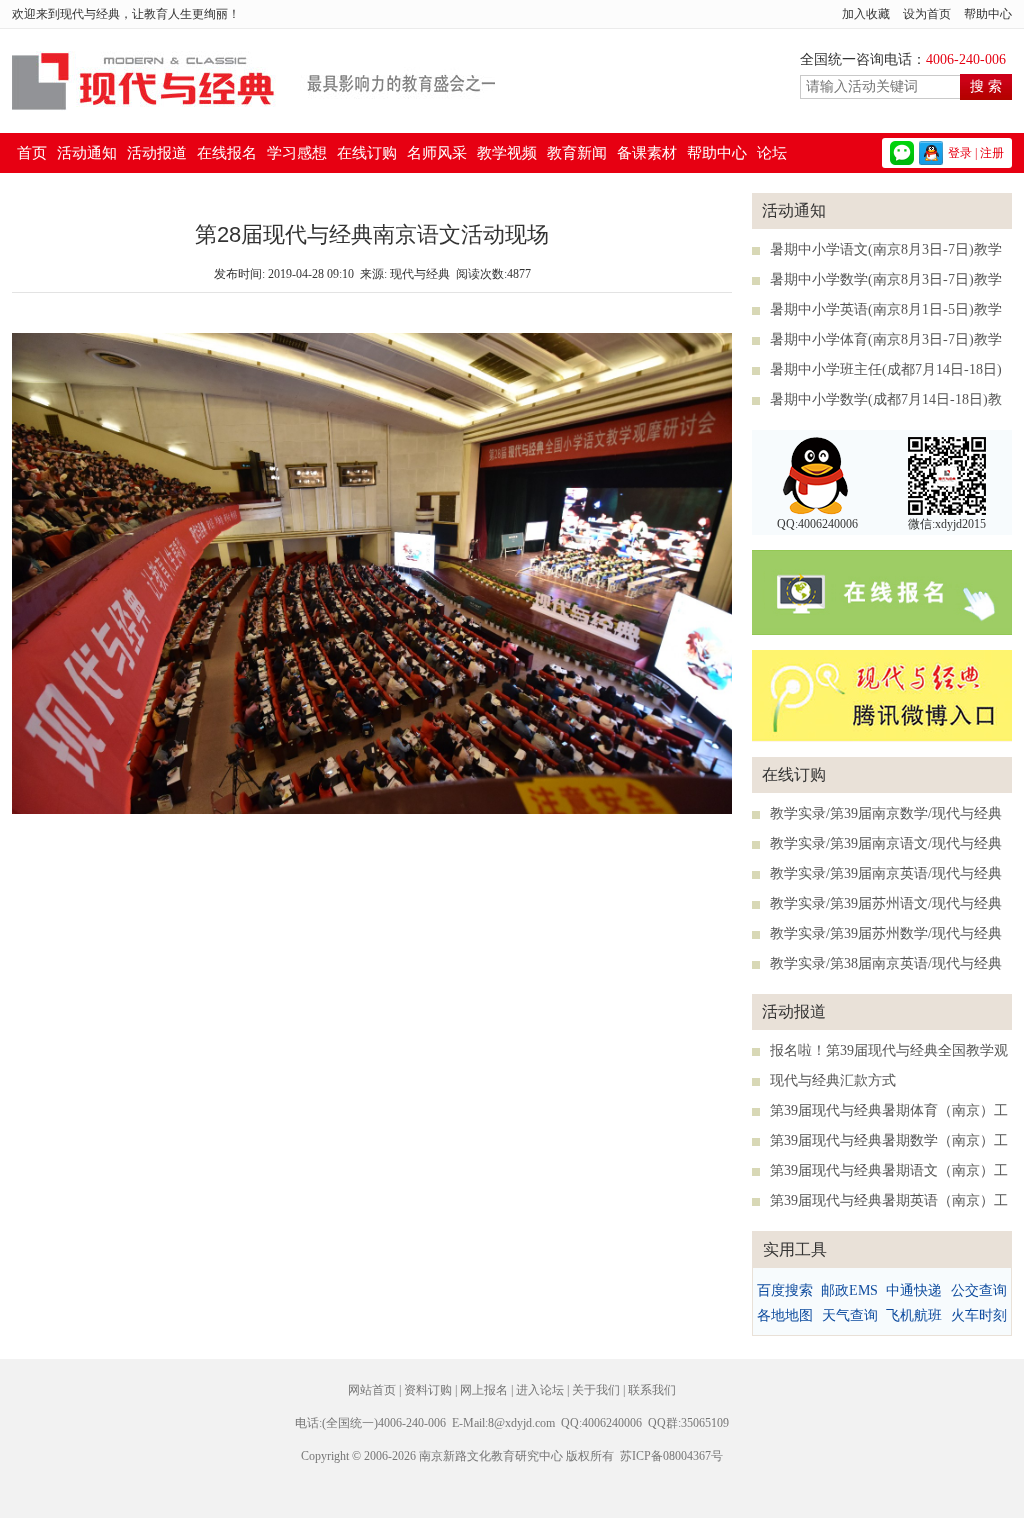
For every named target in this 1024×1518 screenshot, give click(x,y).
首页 (32, 153)
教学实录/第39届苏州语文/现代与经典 (886, 903)
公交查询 (979, 1290)
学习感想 (297, 153)
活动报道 (157, 153)
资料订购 (428, 1390)
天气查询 (850, 1315)
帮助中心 (988, 14)
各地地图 (785, 1315)
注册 (992, 153)
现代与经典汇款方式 (833, 1080)
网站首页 (372, 1390)
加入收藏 (866, 14)
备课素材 (647, 153)
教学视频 (507, 153)
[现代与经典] (253, 107)
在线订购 (367, 153)
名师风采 (437, 153)
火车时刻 (979, 1315)
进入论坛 (540, 1390)
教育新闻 (577, 153)
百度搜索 (785, 1290)
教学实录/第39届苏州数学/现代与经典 (886, 933)
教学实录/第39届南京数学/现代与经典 (886, 813)
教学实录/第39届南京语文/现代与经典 (886, 843)
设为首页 (927, 14)
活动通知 (87, 153)
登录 (960, 153)
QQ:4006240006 (817, 524)
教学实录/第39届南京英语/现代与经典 (886, 873)
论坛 (772, 153)
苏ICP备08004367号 (671, 1456)
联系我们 (652, 1390)
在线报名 (227, 153)
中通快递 (914, 1290)
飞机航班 (914, 1315)
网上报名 (484, 1390)
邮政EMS (849, 1290)
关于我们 (596, 1390)
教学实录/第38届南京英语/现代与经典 (886, 963)
